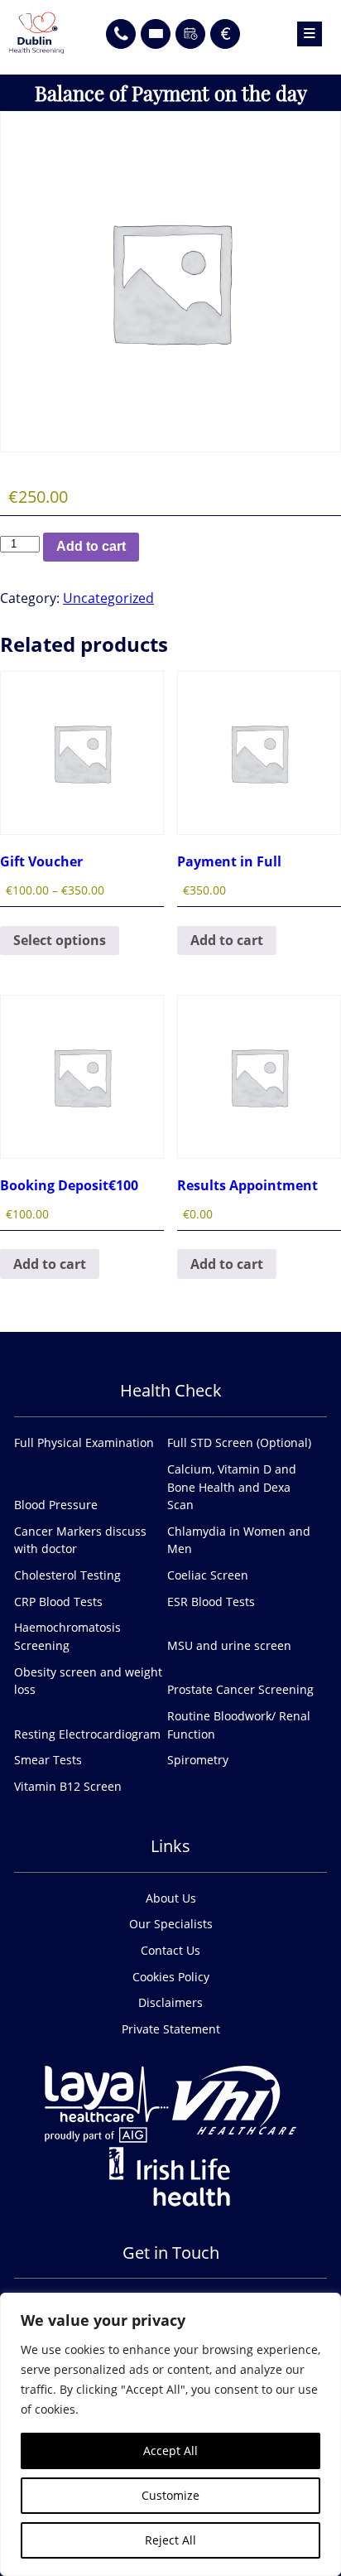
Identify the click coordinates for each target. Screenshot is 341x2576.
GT (156, 27)
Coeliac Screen (208, 1575)
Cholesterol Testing (67, 1575)
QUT (190, 27)
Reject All (170, 2540)
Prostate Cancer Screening (240, 1689)
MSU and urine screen (229, 1645)
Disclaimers (170, 2002)
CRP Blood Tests (58, 1602)
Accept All (170, 2451)
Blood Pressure (56, 1505)
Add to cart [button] (227, 940)
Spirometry (198, 1760)
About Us (171, 1898)
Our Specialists (171, 1924)
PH (121, 27)
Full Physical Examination (84, 1442)
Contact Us (170, 1950)
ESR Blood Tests (211, 1602)
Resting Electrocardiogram (87, 1734)
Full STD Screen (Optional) (239, 1442)
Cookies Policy (171, 1977)
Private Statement (171, 2029)
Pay (225, 27)
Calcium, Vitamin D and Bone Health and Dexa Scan (232, 1487)
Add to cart (91, 546)
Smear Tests (48, 1760)
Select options (60, 940)
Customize (170, 2495)
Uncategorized (108, 598)
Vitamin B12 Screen (68, 1786)
